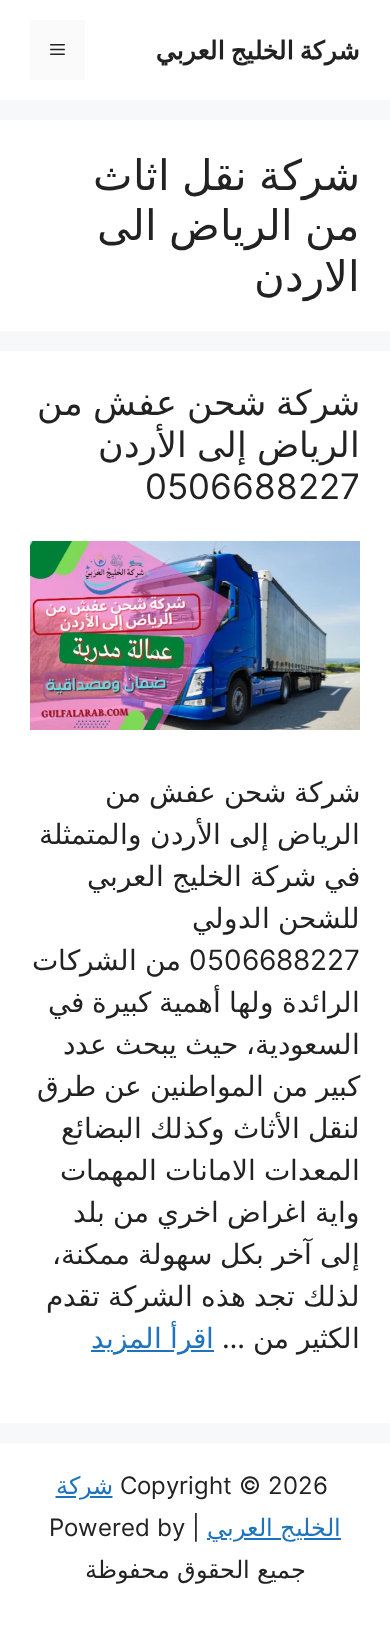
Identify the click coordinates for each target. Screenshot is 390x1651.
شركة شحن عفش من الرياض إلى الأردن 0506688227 (198, 444)
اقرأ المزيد (152, 1338)
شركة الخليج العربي (258, 50)
